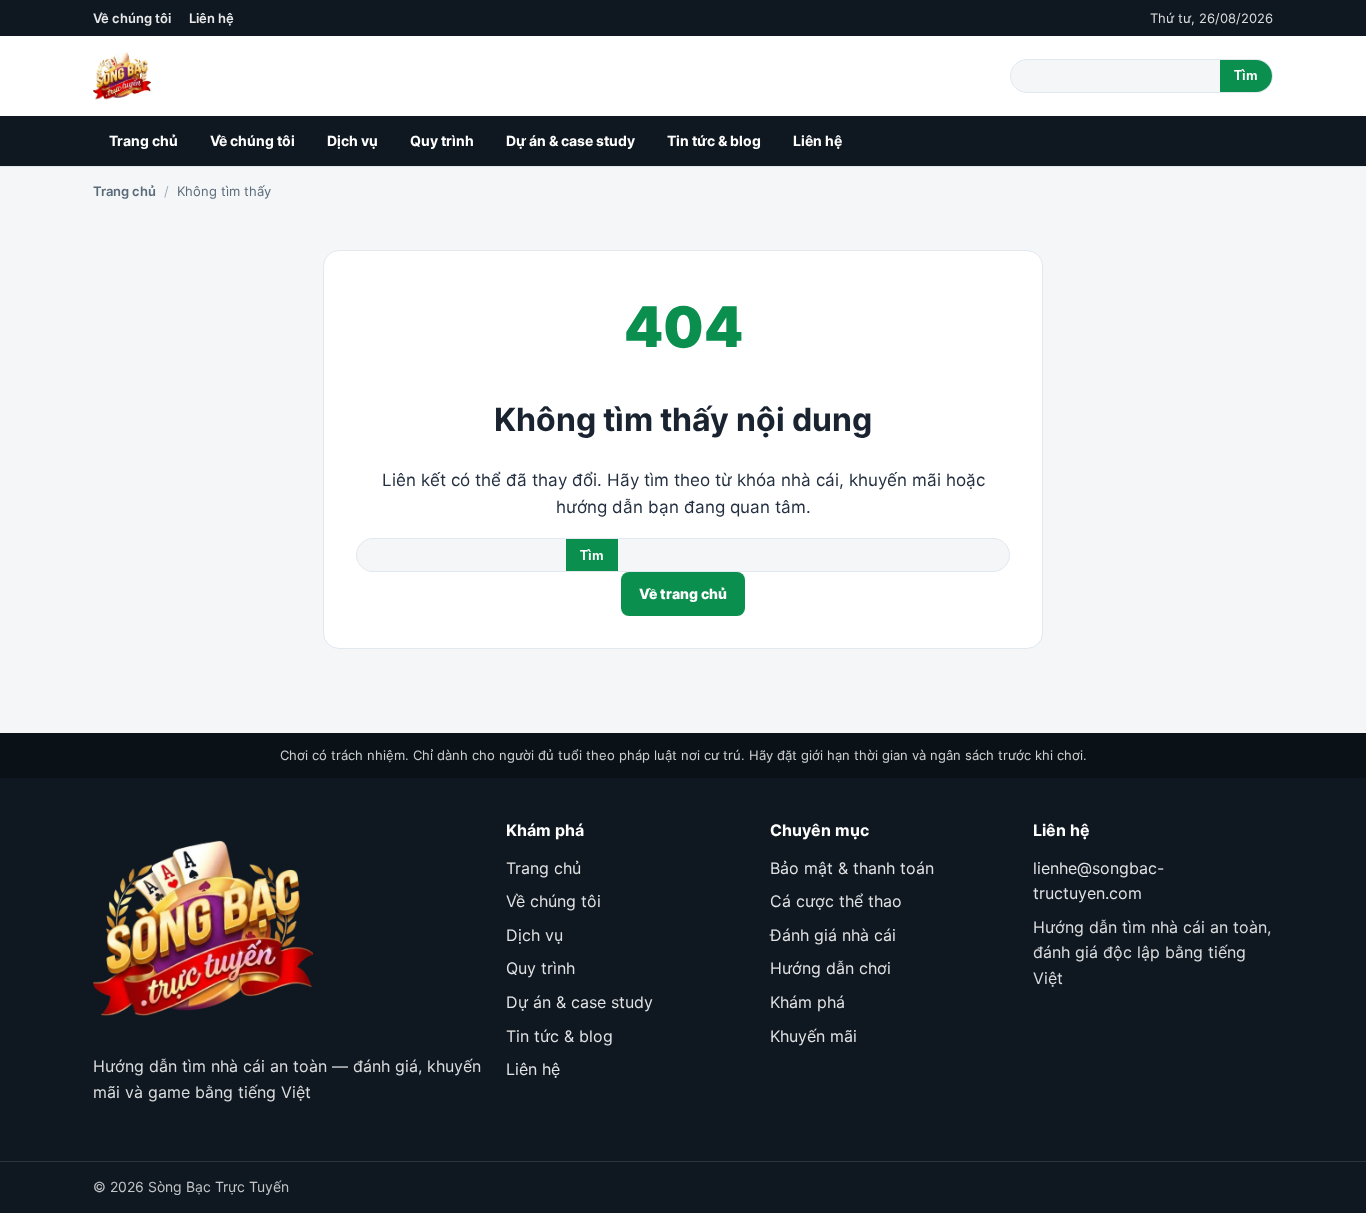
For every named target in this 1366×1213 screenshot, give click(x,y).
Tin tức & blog (714, 140)
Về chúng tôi (132, 18)
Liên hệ (211, 18)
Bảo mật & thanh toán (852, 868)
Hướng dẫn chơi (830, 968)
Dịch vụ (352, 140)
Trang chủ (143, 140)
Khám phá (807, 1002)
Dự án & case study (570, 140)
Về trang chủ (683, 593)
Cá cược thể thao (836, 901)
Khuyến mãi (813, 1036)
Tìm (1246, 75)
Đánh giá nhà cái (833, 935)
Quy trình (442, 140)
